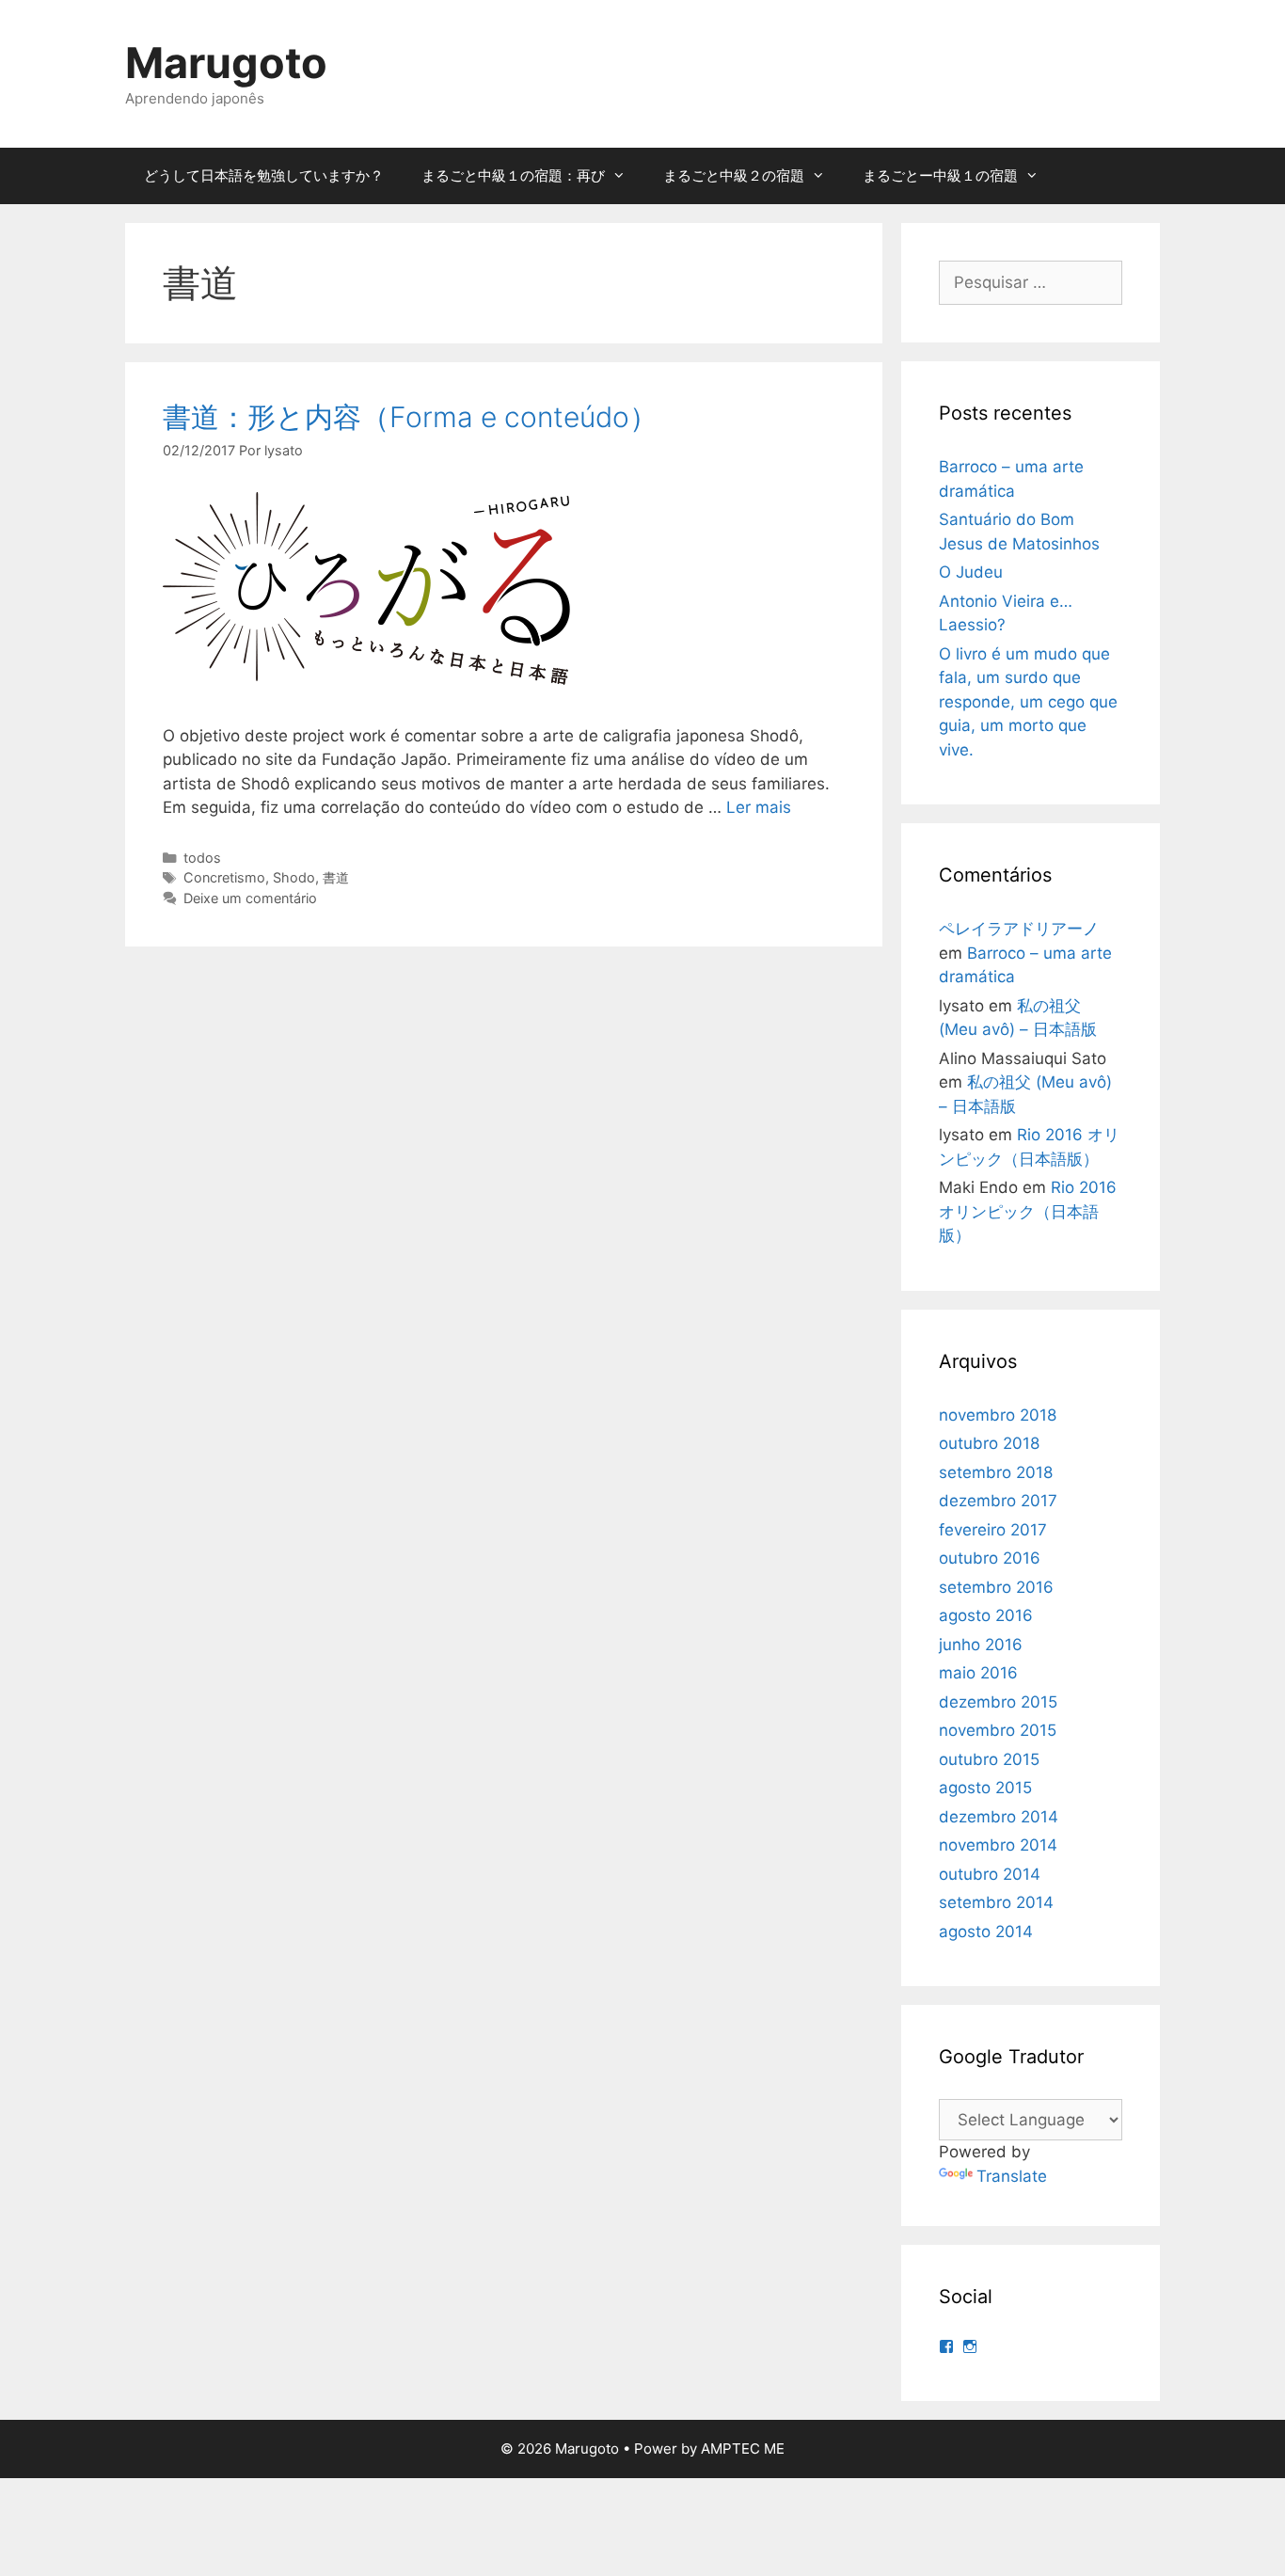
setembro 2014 (996, 1902)
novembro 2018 (998, 1415)
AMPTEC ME (743, 2449)
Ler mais (759, 807)
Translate (1012, 2176)
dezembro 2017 (998, 1501)
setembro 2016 (996, 1587)
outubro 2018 (989, 1443)
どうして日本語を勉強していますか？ (264, 175)
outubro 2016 (990, 1558)
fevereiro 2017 (993, 1530)
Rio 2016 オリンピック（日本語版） (1028, 1211)
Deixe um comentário (250, 898)
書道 (336, 877)
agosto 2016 (986, 1615)
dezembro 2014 (999, 1817)
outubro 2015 (989, 1759)
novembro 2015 (998, 1730)
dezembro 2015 (998, 1702)
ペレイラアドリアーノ (1019, 929)
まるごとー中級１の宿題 (940, 175)
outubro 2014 (990, 1874)
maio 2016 (978, 1673)
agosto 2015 (985, 1788)
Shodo (294, 877)
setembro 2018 (996, 1472)
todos (202, 858)
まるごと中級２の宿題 (734, 175)
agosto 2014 (986, 1932)
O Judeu (971, 572)
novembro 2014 (998, 1845)
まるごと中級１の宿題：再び (513, 175)
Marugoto (226, 63)
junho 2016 (981, 1645)
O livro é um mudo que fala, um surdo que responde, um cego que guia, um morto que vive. (1028, 702)
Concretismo (224, 877)
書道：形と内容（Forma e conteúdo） (410, 417)
